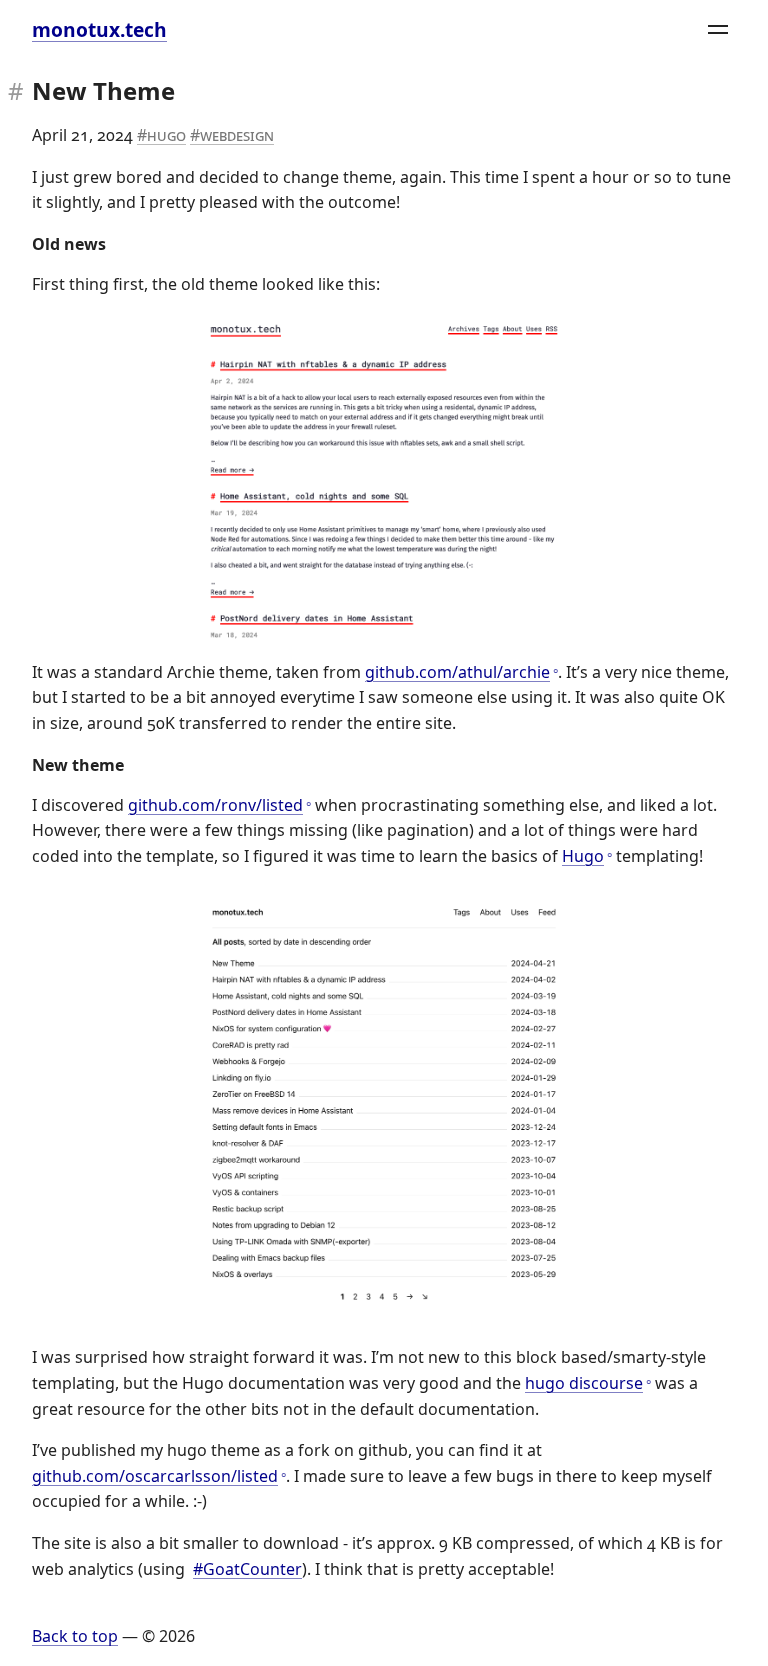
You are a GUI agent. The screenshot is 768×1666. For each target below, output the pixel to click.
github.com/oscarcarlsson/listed (155, 1476)
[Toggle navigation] (718, 29)
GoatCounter (252, 1569)
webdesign (237, 135)
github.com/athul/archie (457, 672)
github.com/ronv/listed (215, 805)
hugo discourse (584, 1383)
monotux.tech (99, 29)
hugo (166, 135)
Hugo (583, 856)
